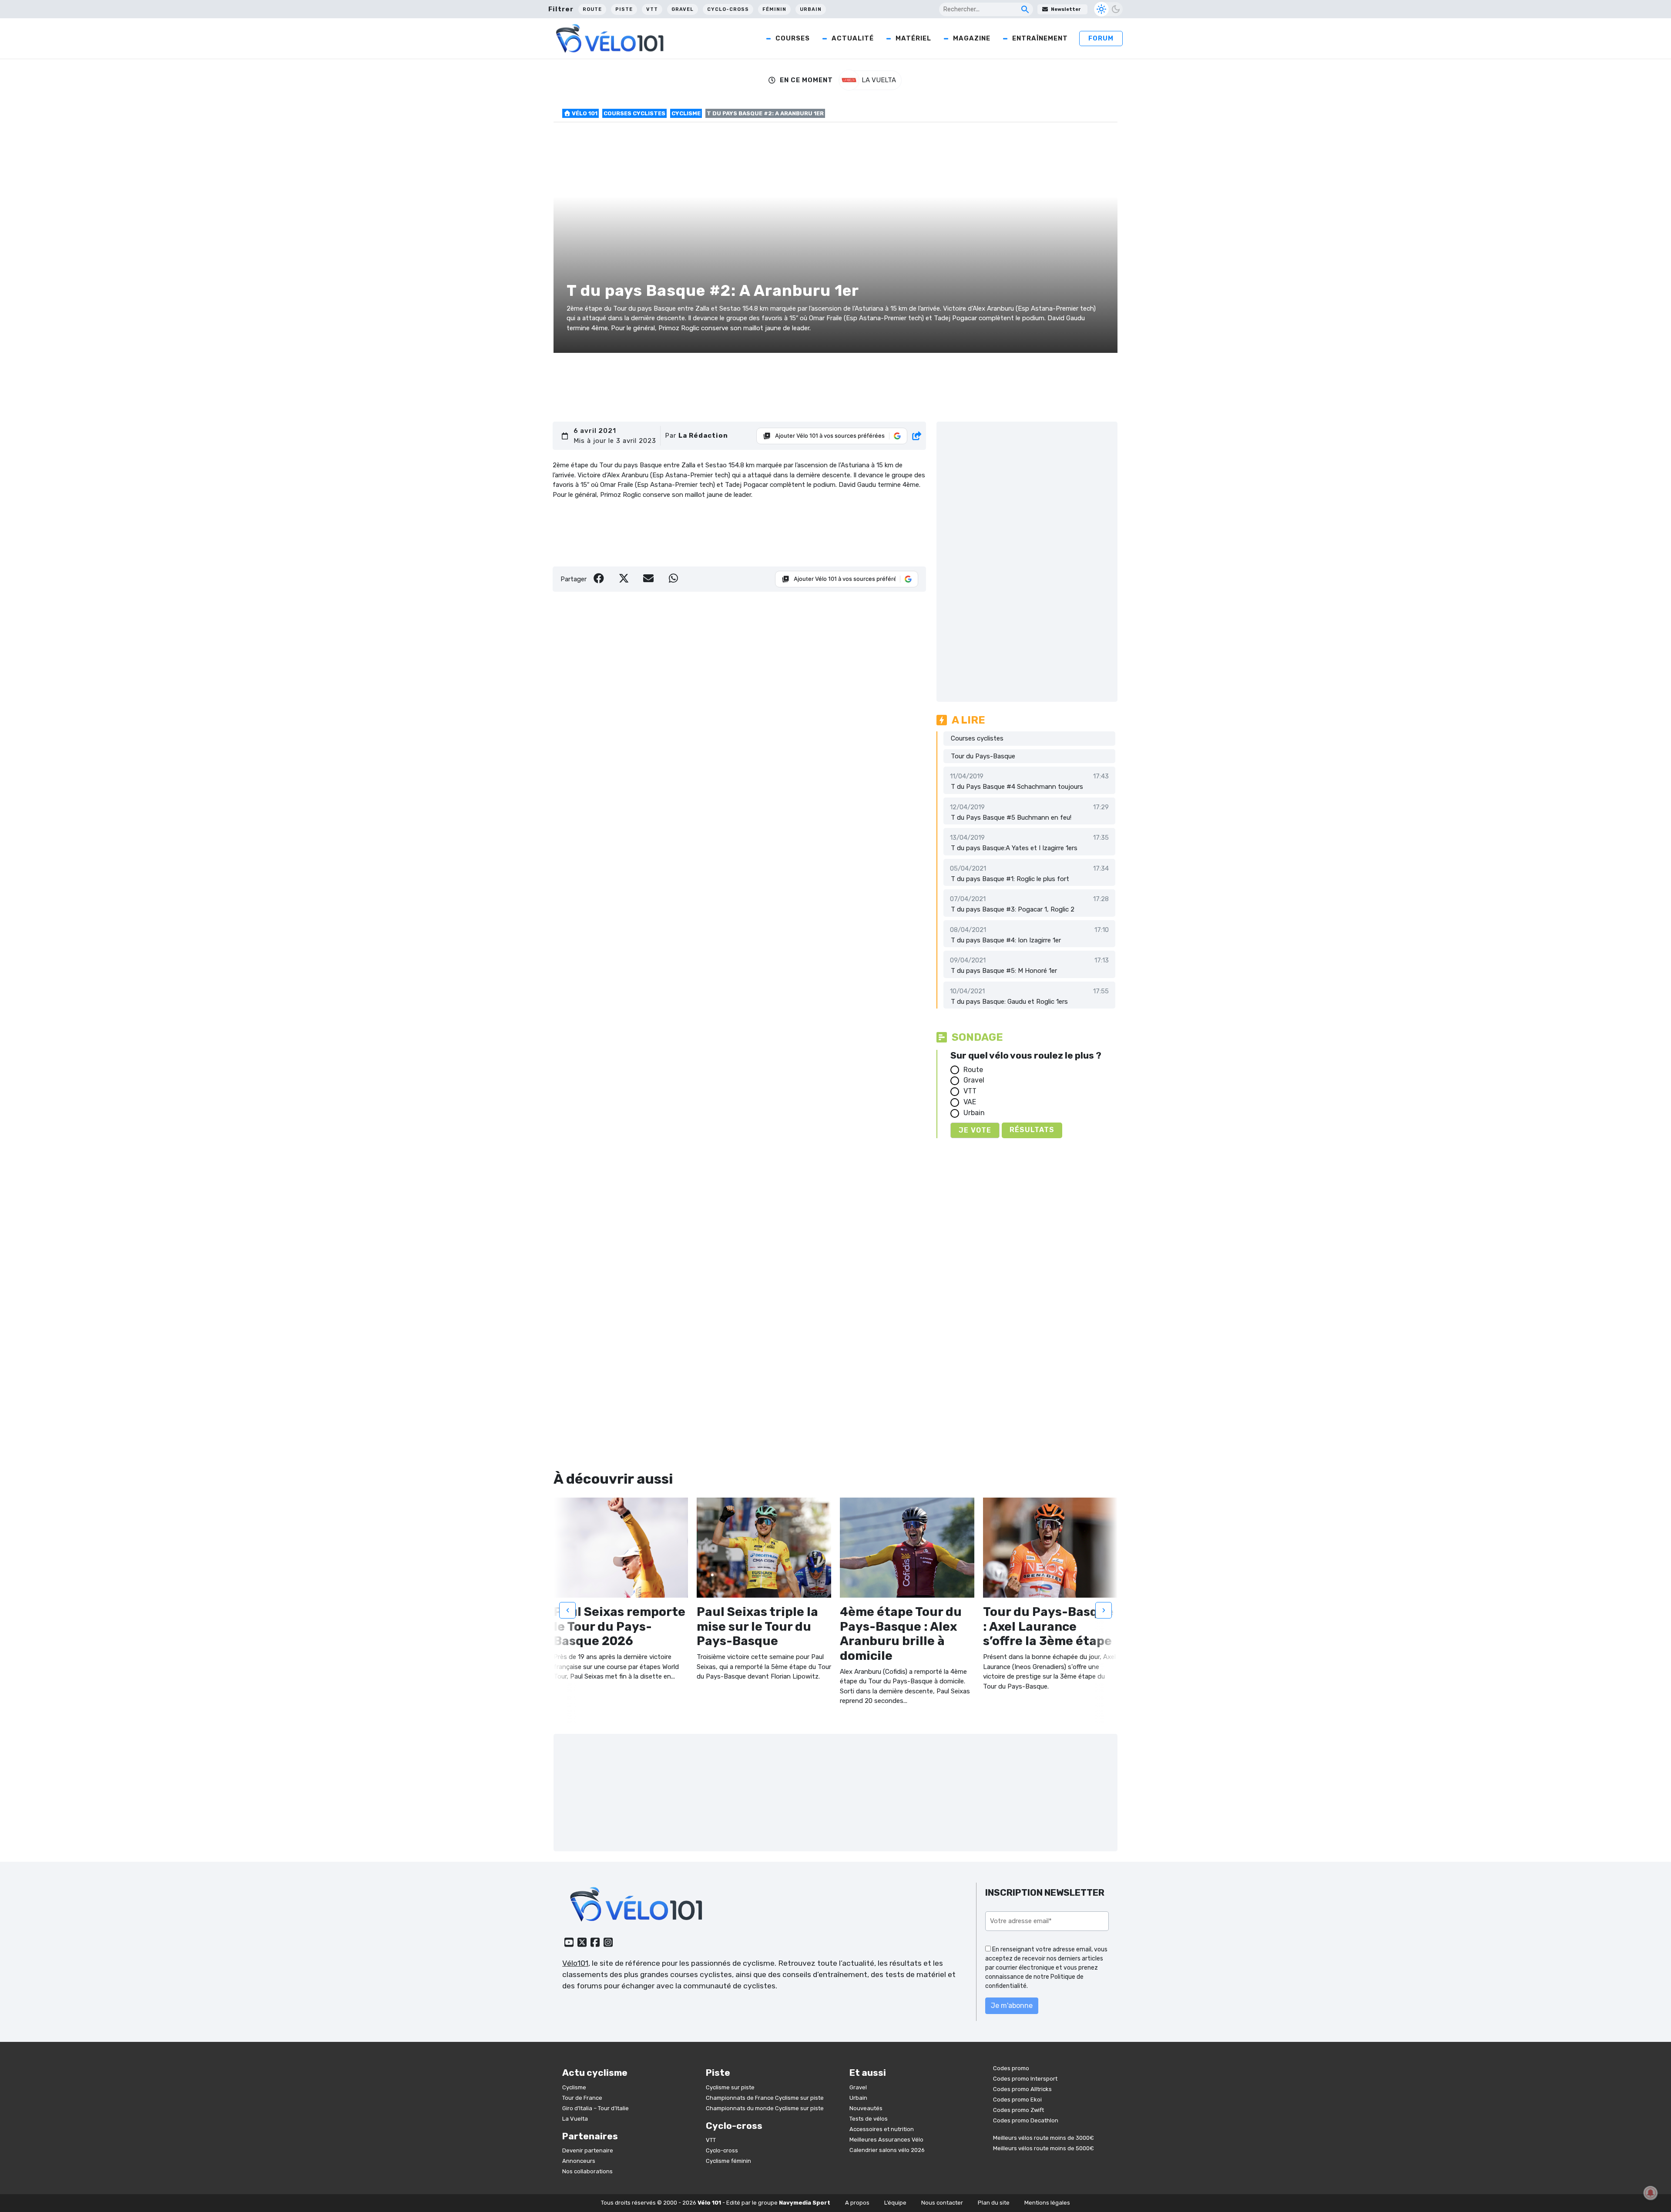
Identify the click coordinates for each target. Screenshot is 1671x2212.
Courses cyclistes (634, 113)
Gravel (683, 9)
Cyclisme (686, 113)
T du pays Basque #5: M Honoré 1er (1004, 971)
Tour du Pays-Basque (983, 756)
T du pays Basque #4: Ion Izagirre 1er (1006, 940)
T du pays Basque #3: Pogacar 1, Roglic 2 (1013, 909)
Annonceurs (579, 2161)
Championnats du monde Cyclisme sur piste (765, 2108)
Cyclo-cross (728, 9)
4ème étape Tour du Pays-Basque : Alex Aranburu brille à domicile (901, 1634)
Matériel (913, 38)
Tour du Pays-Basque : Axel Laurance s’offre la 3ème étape (1048, 1626)
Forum (1101, 38)
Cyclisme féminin (728, 2161)
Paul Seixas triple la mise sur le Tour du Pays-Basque (757, 1626)
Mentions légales (1047, 2203)
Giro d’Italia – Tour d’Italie (596, 2108)
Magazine (972, 38)
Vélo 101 (584, 113)
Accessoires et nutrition (882, 2129)
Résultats (1032, 1130)
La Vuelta (575, 2119)
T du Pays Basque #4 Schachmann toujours (1017, 787)
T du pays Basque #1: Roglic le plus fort (1010, 879)
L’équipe (895, 2203)
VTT (652, 9)
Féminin (774, 9)
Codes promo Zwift (1018, 2110)
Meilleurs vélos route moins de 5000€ (1044, 2148)
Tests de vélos (869, 2119)
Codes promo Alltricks (1022, 2089)
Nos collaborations (587, 2171)
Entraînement (1040, 38)
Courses (793, 38)
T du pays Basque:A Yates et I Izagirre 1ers (1014, 848)
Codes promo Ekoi (1017, 2100)
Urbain (811, 9)
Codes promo (1011, 2068)
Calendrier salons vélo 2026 (887, 2150)
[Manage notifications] (1651, 2193)
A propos (857, 2203)
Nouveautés (866, 2108)
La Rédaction (703, 436)
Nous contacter (942, 2203)
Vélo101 (575, 1963)
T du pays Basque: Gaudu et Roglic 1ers (1009, 1002)
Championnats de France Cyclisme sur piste (765, 2098)
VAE (970, 1102)
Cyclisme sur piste (730, 2087)
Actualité (853, 38)
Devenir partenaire (588, 2150)
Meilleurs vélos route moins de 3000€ (1044, 2138)
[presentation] (567, 1610)
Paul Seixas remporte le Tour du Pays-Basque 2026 (619, 1626)
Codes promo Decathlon (1026, 2120)
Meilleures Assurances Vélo (886, 2140)
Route (592, 9)
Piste (624, 9)
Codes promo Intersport (1025, 2079)
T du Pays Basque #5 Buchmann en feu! (1011, 818)
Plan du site (994, 2203)
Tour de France (582, 2098)
